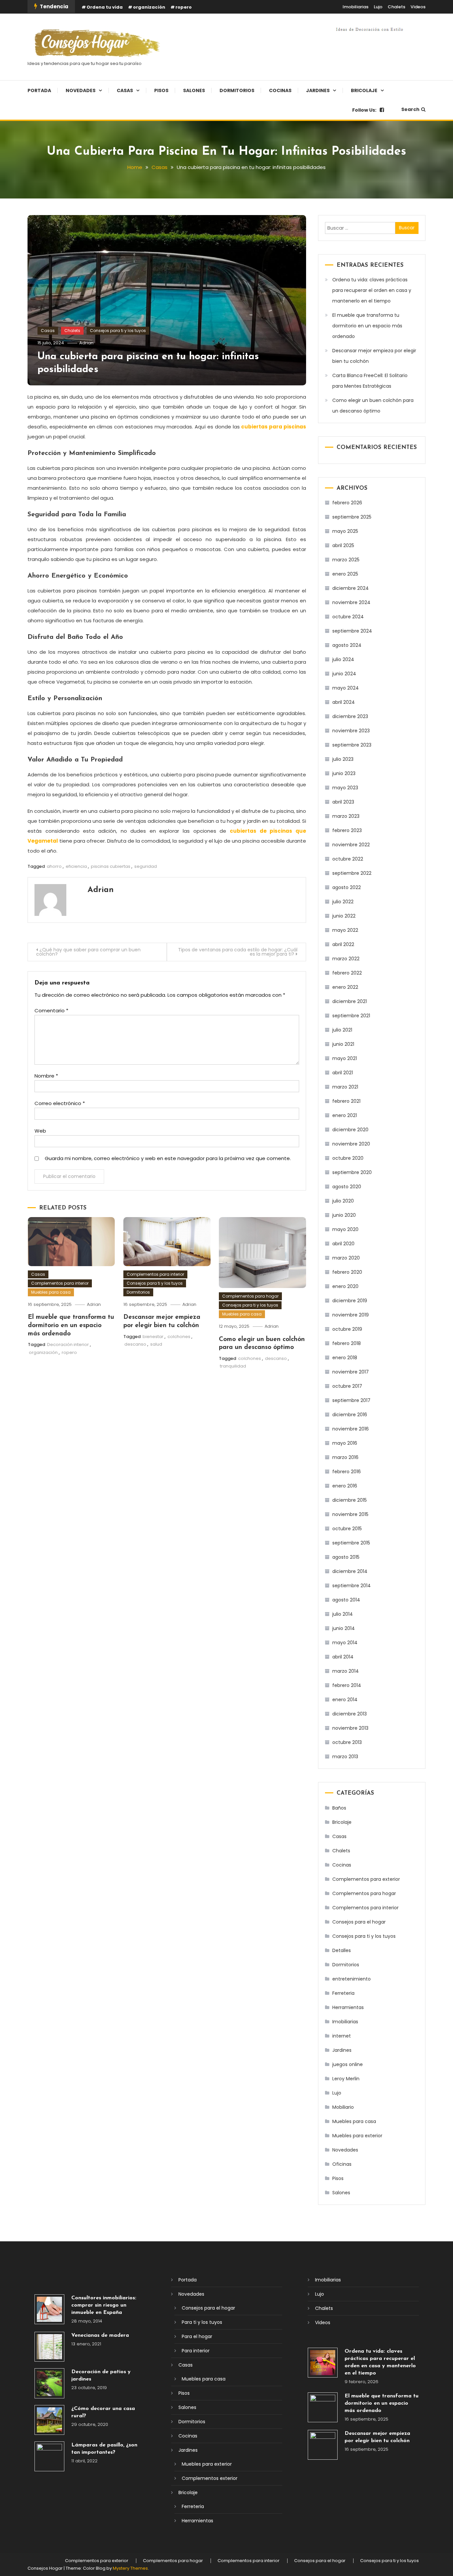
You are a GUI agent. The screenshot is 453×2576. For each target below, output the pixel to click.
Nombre (46, 1076)
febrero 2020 (347, 1272)
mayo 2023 (345, 788)
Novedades (81, 90)
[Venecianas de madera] (49, 2347)
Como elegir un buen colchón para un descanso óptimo (373, 406)
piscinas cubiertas (111, 866)
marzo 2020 (346, 1258)
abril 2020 (343, 1244)
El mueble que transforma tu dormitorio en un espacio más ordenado (71, 1325)
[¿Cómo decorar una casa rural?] (49, 2420)
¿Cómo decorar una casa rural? (103, 2412)
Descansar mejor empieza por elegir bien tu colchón (374, 356)
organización (149, 7)
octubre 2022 (348, 859)
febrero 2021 (346, 1101)
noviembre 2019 (351, 1315)
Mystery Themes (130, 2568)
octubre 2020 (348, 1158)
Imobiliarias (356, 7)
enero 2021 (345, 1115)
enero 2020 (345, 1286)
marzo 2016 (345, 1457)
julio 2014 (343, 1614)
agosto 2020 (347, 1187)
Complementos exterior (210, 2478)
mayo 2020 (345, 1229)
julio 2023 (343, 759)
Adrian (86, 343)
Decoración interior (68, 1344)
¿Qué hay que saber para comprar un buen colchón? (88, 952)
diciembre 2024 (351, 588)
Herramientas (348, 2007)
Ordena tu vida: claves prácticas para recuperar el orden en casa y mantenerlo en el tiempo (372, 290)
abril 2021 (343, 1073)
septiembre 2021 (351, 1016)
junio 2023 (344, 773)
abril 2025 (343, 545)
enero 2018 (345, 1358)
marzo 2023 (346, 816)
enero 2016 (345, 1486)
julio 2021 (342, 1030)
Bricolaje (364, 90)
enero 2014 (345, 1700)
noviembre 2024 (351, 602)
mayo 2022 (345, 930)
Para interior (196, 2351)
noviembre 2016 (351, 1429)
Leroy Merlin (346, 2079)
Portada (39, 90)
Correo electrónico (60, 1103)
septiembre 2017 (351, 1400)
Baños (339, 1808)
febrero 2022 (347, 973)
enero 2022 (345, 987)
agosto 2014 (346, 1600)
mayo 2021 (345, 1058)
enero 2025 (345, 574)
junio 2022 (344, 916)
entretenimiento (352, 1979)
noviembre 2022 (351, 845)
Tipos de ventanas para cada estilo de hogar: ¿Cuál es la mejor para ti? (238, 952)
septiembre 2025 (352, 517)
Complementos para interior (60, 1283)
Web (40, 1131)
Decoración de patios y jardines (101, 2376)
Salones (194, 90)
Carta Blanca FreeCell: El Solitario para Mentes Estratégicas (370, 381)
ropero (184, 7)
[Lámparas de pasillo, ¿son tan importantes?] (49, 2456)
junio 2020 (344, 1215)
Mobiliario (343, 2107)
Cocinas (280, 90)
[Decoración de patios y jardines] (49, 2383)
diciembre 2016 (350, 1415)
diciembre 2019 (350, 1301)
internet (342, 2036)
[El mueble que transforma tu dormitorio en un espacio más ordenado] (323, 2407)
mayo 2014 (345, 1643)
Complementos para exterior (366, 1879)
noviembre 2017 (351, 1372)
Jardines (318, 90)
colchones (179, 1337)
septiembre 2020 (352, 1172)
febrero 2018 (347, 1343)
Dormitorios (237, 90)
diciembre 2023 (350, 716)
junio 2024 (344, 674)
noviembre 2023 (351, 731)
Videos (418, 7)
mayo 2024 (346, 688)
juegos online (348, 2064)
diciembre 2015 (350, 1500)
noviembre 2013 (350, 1728)
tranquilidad (233, 1366)
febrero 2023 (347, 830)
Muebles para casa (51, 1292)
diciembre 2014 (350, 1571)
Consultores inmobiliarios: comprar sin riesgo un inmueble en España (104, 2305)
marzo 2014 (346, 1671)
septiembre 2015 (351, 1543)
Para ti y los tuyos (202, 2322)
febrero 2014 (347, 1685)
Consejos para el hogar (359, 1922)
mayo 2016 (345, 1443)
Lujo (378, 7)
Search (410, 109)
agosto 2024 (347, 645)
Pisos (161, 90)
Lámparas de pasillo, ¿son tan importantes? (104, 2449)
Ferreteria (343, 1993)
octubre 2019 (347, 1329)
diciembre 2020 (350, 1130)
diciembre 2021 (350, 1001)
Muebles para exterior (357, 2136)
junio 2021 (343, 1044)
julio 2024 (343, 659)
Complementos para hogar (250, 1296)
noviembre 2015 (350, 1514)
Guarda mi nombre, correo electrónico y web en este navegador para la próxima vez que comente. (168, 1158)
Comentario (51, 1010)
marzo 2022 (346, 959)
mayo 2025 (345, 531)
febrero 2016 (347, 1472)
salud (156, 1344)
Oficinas (342, 2164)
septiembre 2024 (352, 631)
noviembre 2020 (351, 1144)
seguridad (146, 866)
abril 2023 (343, 802)
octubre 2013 (347, 1742)
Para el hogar (197, 2336)
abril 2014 (343, 1657)
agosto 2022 (347, 887)
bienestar (153, 1337)
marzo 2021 (345, 1087)
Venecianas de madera (100, 2335)
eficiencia (76, 866)
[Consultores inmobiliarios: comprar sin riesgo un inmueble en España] (49, 2309)
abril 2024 (344, 702)
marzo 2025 (346, 560)
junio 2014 (344, 1628)
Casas (125, 90)
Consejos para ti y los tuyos (118, 331)
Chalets (396, 7)
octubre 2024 (348, 617)
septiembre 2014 (352, 1586)
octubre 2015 (347, 1529)
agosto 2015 (346, 1557)
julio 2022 (343, 902)
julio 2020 (343, 1201)
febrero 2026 (347, 503)
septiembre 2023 (352, 745)
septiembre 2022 (352, 873)
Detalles (342, 1950)
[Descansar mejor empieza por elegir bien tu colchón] (323, 2445)
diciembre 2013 (350, 1714)
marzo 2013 (345, 1757)
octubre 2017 (347, 1386)
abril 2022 (343, 944)
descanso (135, 1344)
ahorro (54, 866)
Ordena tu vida (105, 7)
